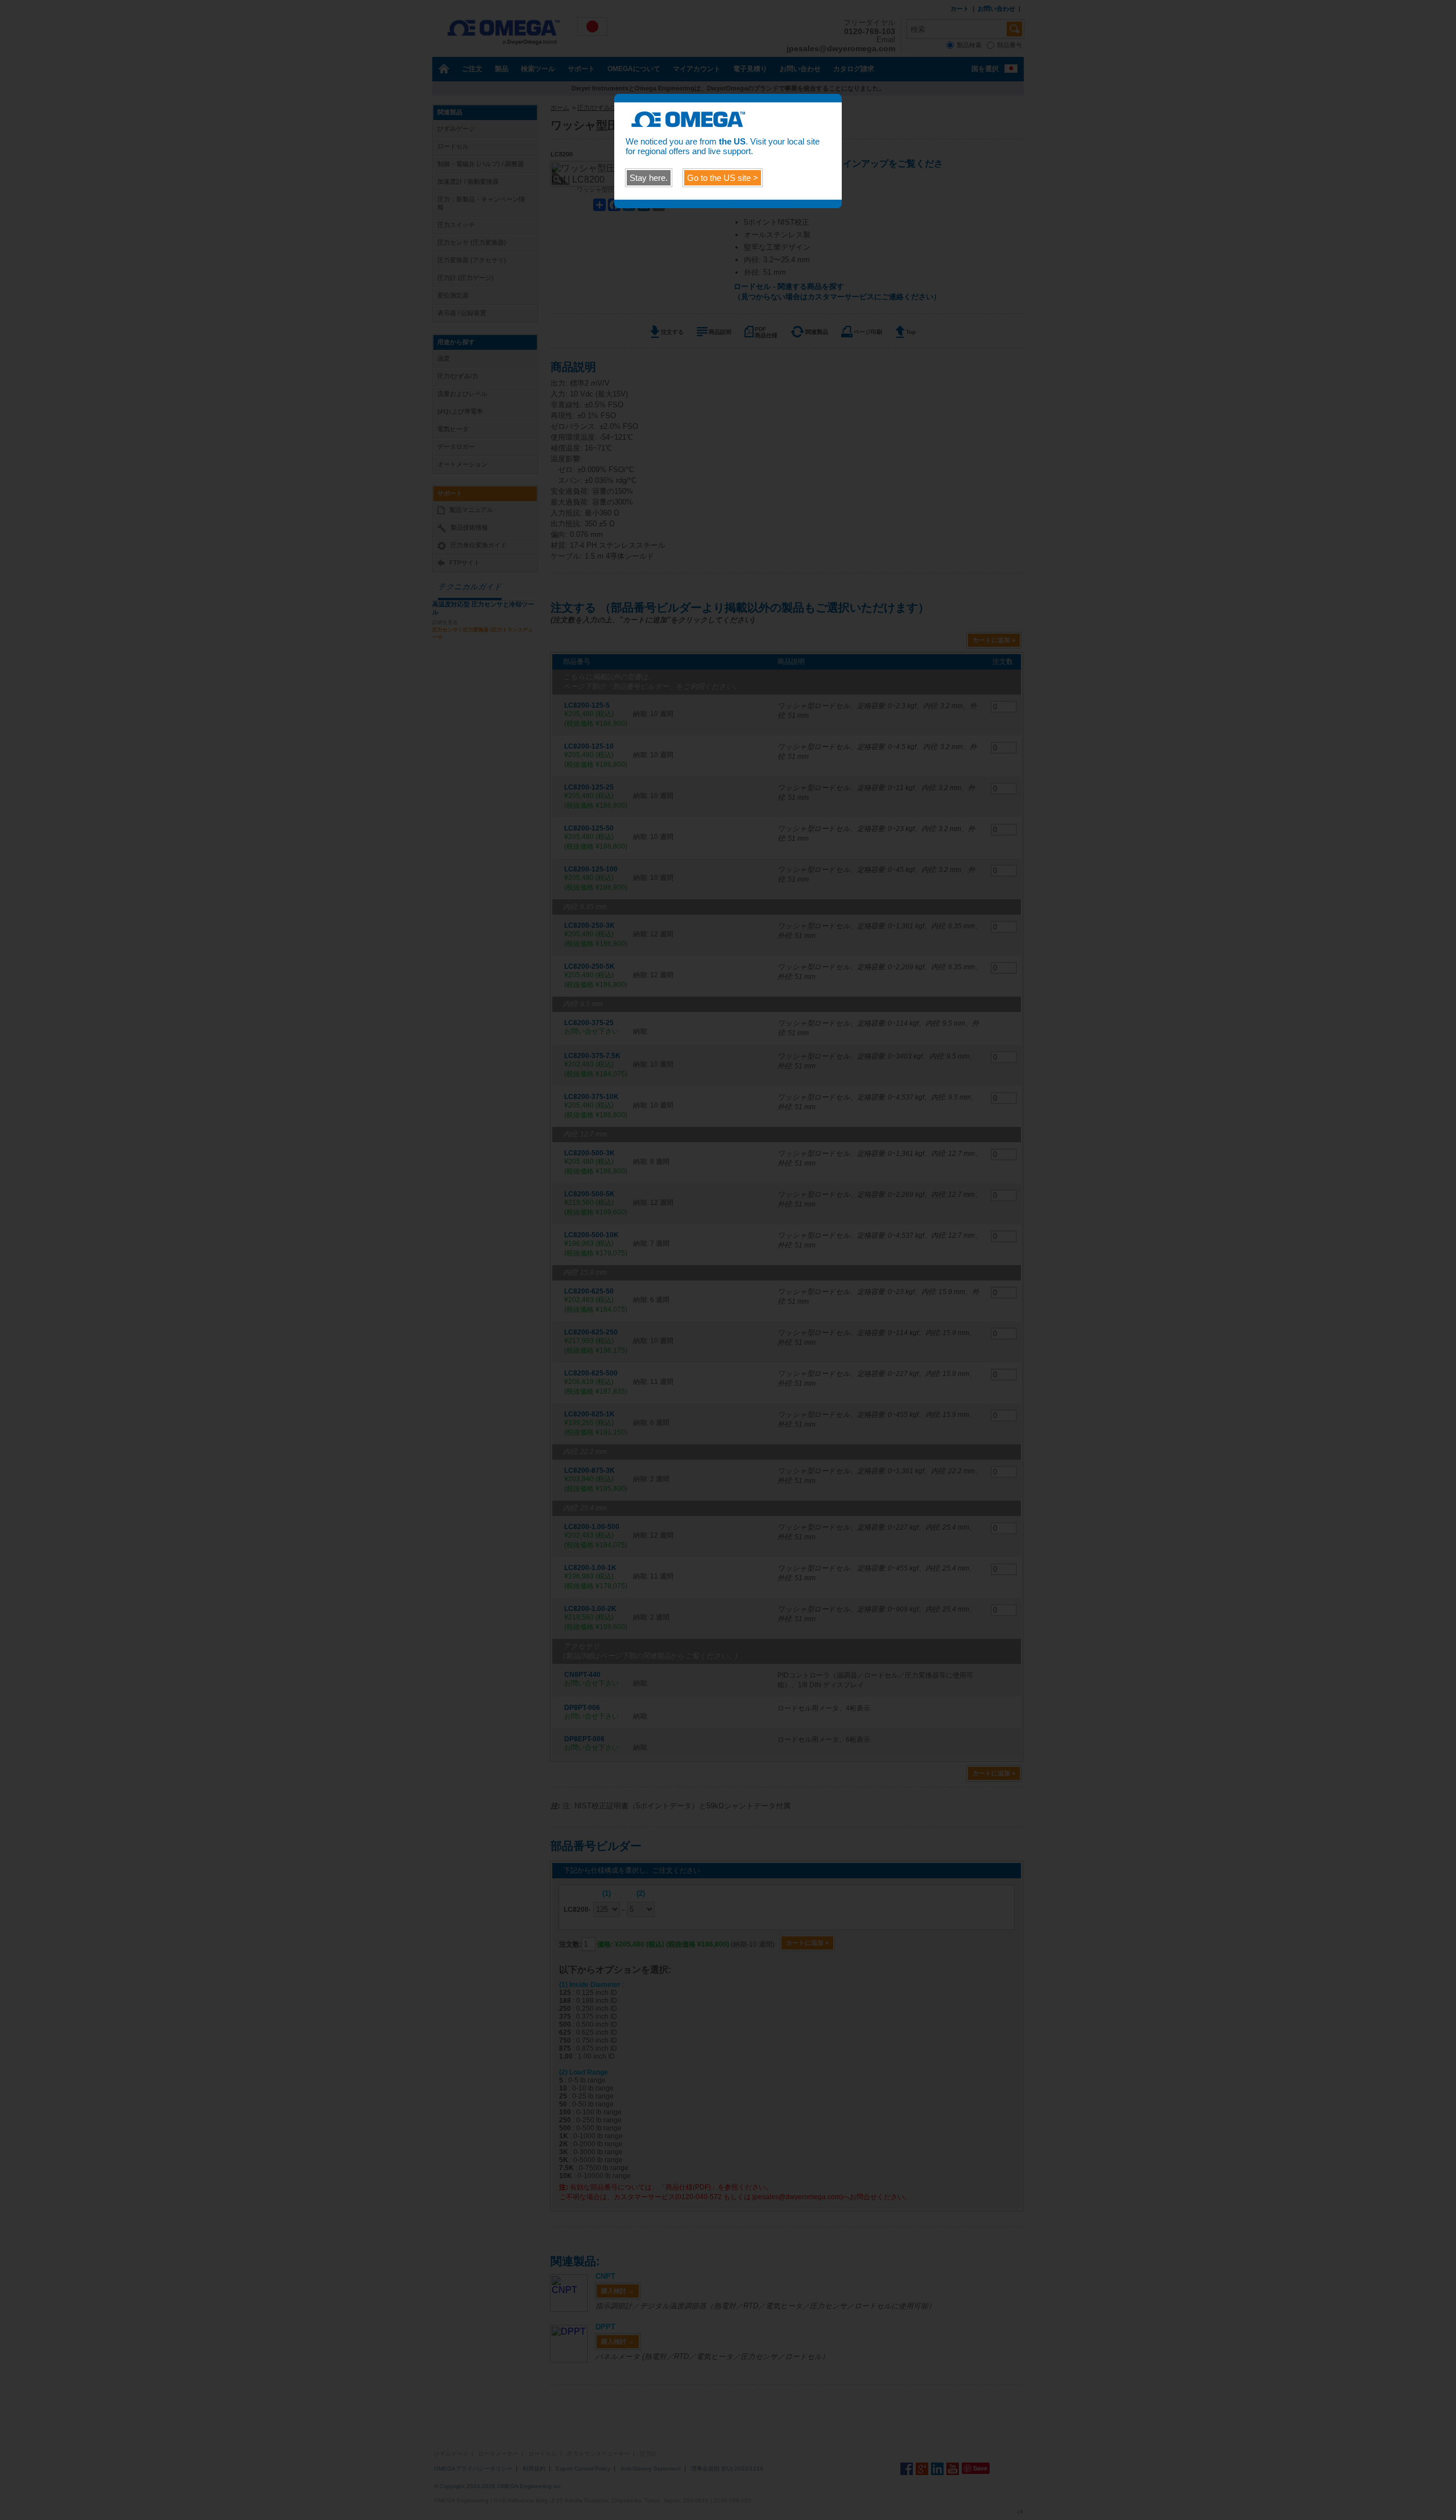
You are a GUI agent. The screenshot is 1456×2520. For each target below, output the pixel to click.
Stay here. (649, 178)
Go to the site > (723, 178)
